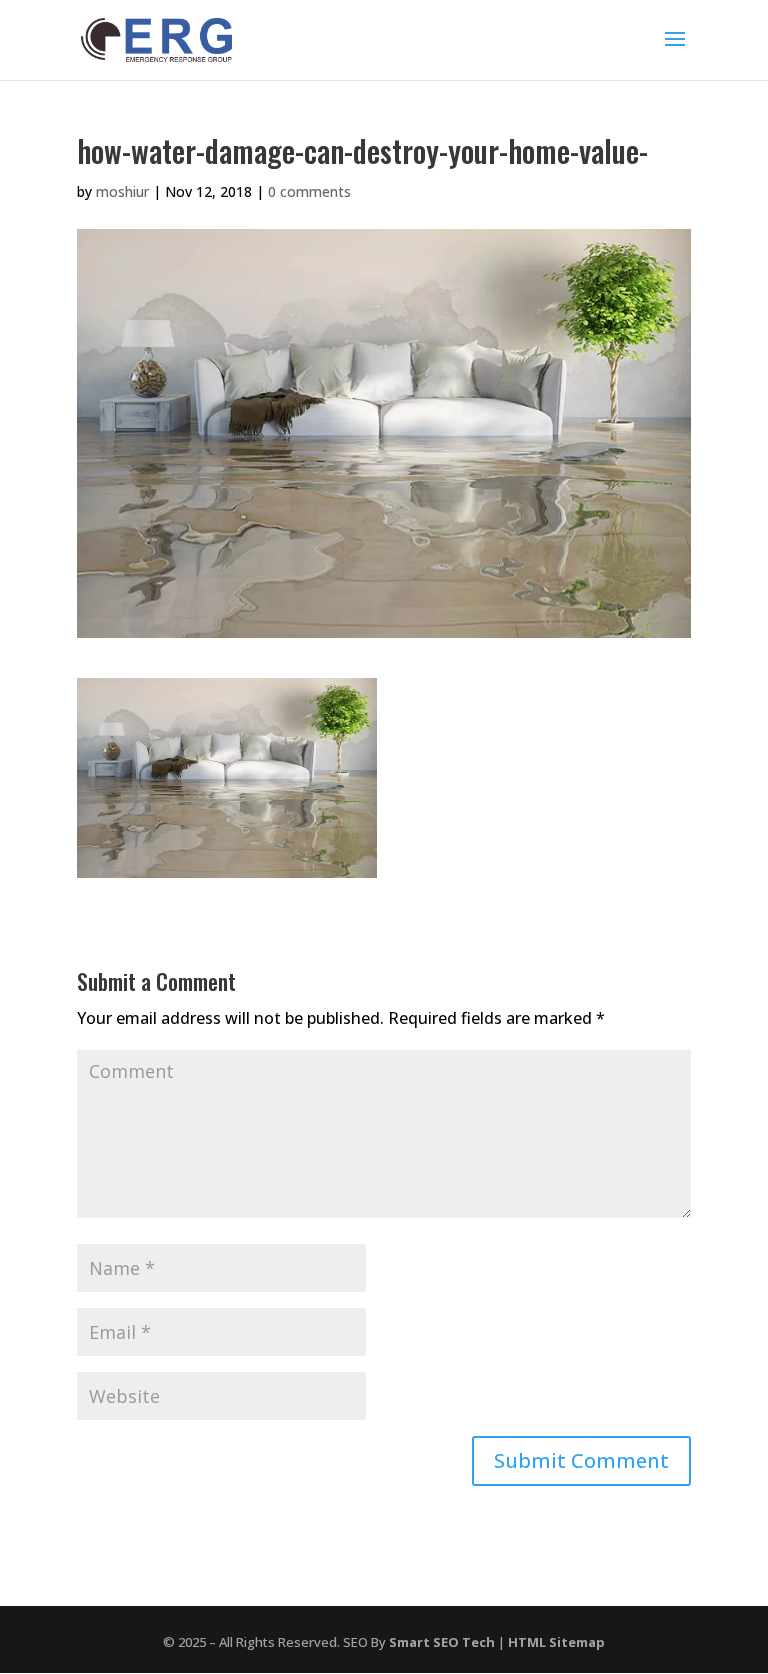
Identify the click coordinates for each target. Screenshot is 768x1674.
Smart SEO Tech (442, 1642)
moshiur (122, 191)
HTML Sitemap (556, 1642)
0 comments (309, 191)
